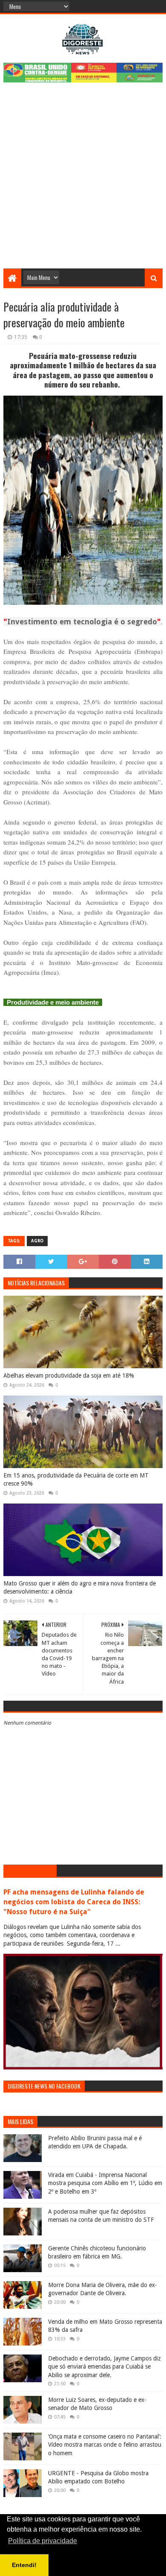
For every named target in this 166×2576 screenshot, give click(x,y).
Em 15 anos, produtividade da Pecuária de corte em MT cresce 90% (76, 1480)
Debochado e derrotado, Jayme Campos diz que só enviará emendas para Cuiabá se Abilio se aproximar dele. (104, 2367)
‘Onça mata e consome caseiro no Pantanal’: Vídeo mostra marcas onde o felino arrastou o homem (105, 2445)
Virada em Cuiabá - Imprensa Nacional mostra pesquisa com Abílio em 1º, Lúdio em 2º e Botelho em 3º (105, 2183)
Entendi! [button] (24, 2565)
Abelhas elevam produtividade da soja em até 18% (69, 1375)
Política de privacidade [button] (43, 2541)
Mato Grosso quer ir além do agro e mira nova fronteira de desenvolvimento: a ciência (80, 1588)
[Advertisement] (83, 181)
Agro (37, 1241)
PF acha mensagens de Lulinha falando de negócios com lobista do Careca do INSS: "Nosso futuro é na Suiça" (74, 1902)
